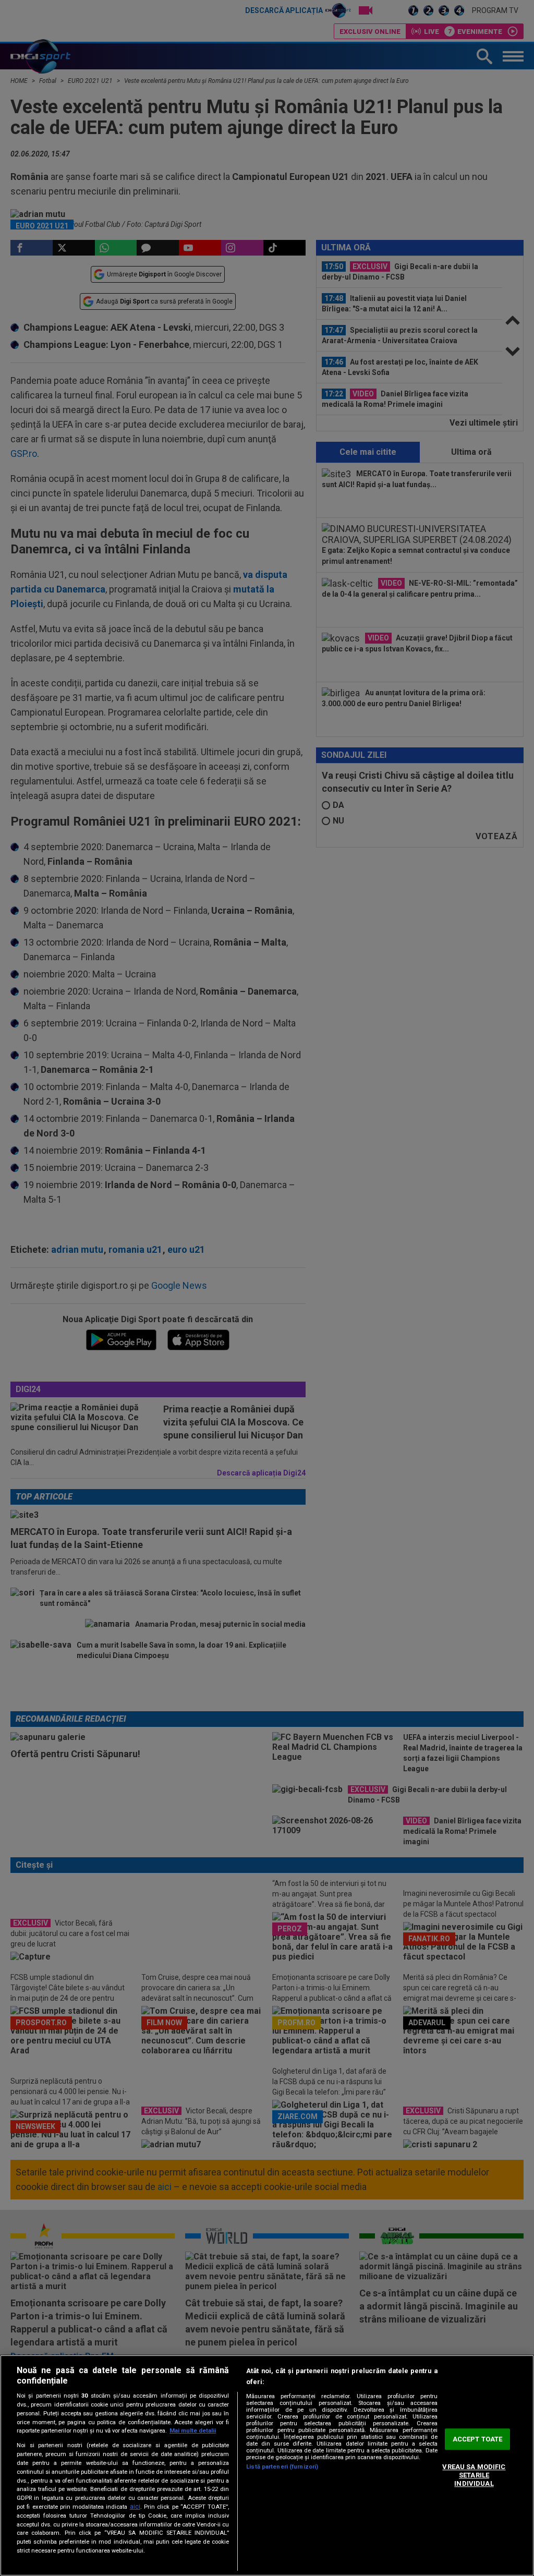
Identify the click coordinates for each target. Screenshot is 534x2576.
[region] (267, 2465)
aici (135, 2507)
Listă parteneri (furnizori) (282, 2467)
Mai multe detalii (193, 2431)
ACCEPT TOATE (478, 2439)
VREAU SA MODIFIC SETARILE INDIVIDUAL (474, 2475)
